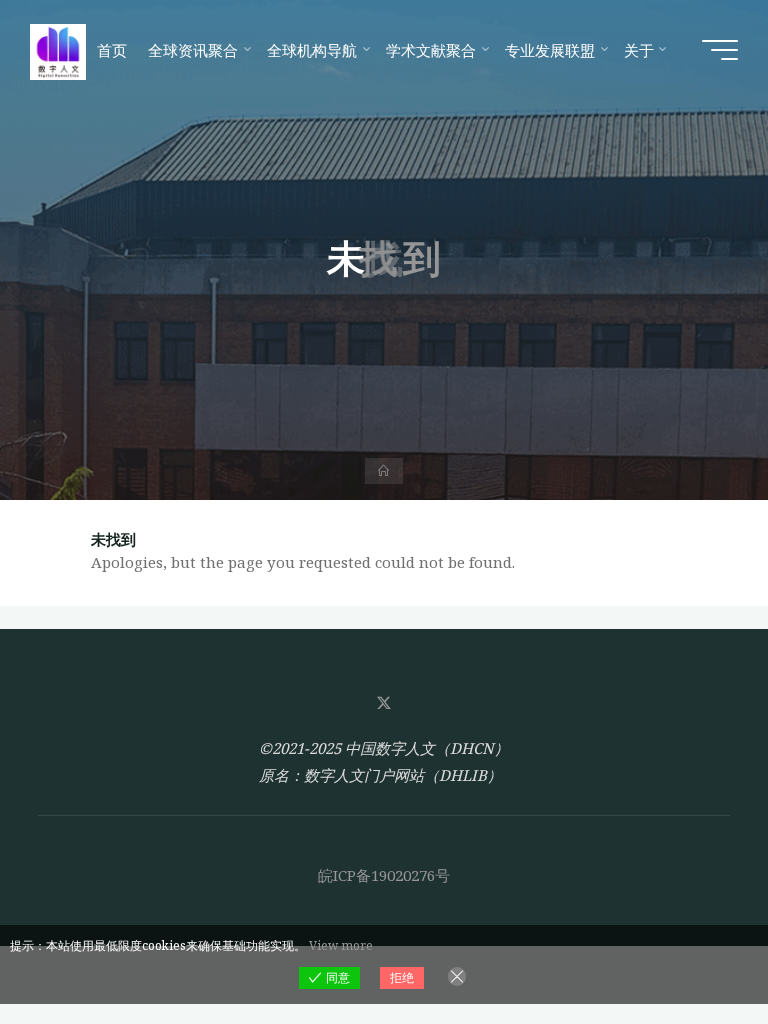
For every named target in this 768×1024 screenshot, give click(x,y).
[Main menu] (720, 50)
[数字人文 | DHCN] (58, 50)
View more (341, 945)
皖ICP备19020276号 (384, 875)
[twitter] (384, 703)
